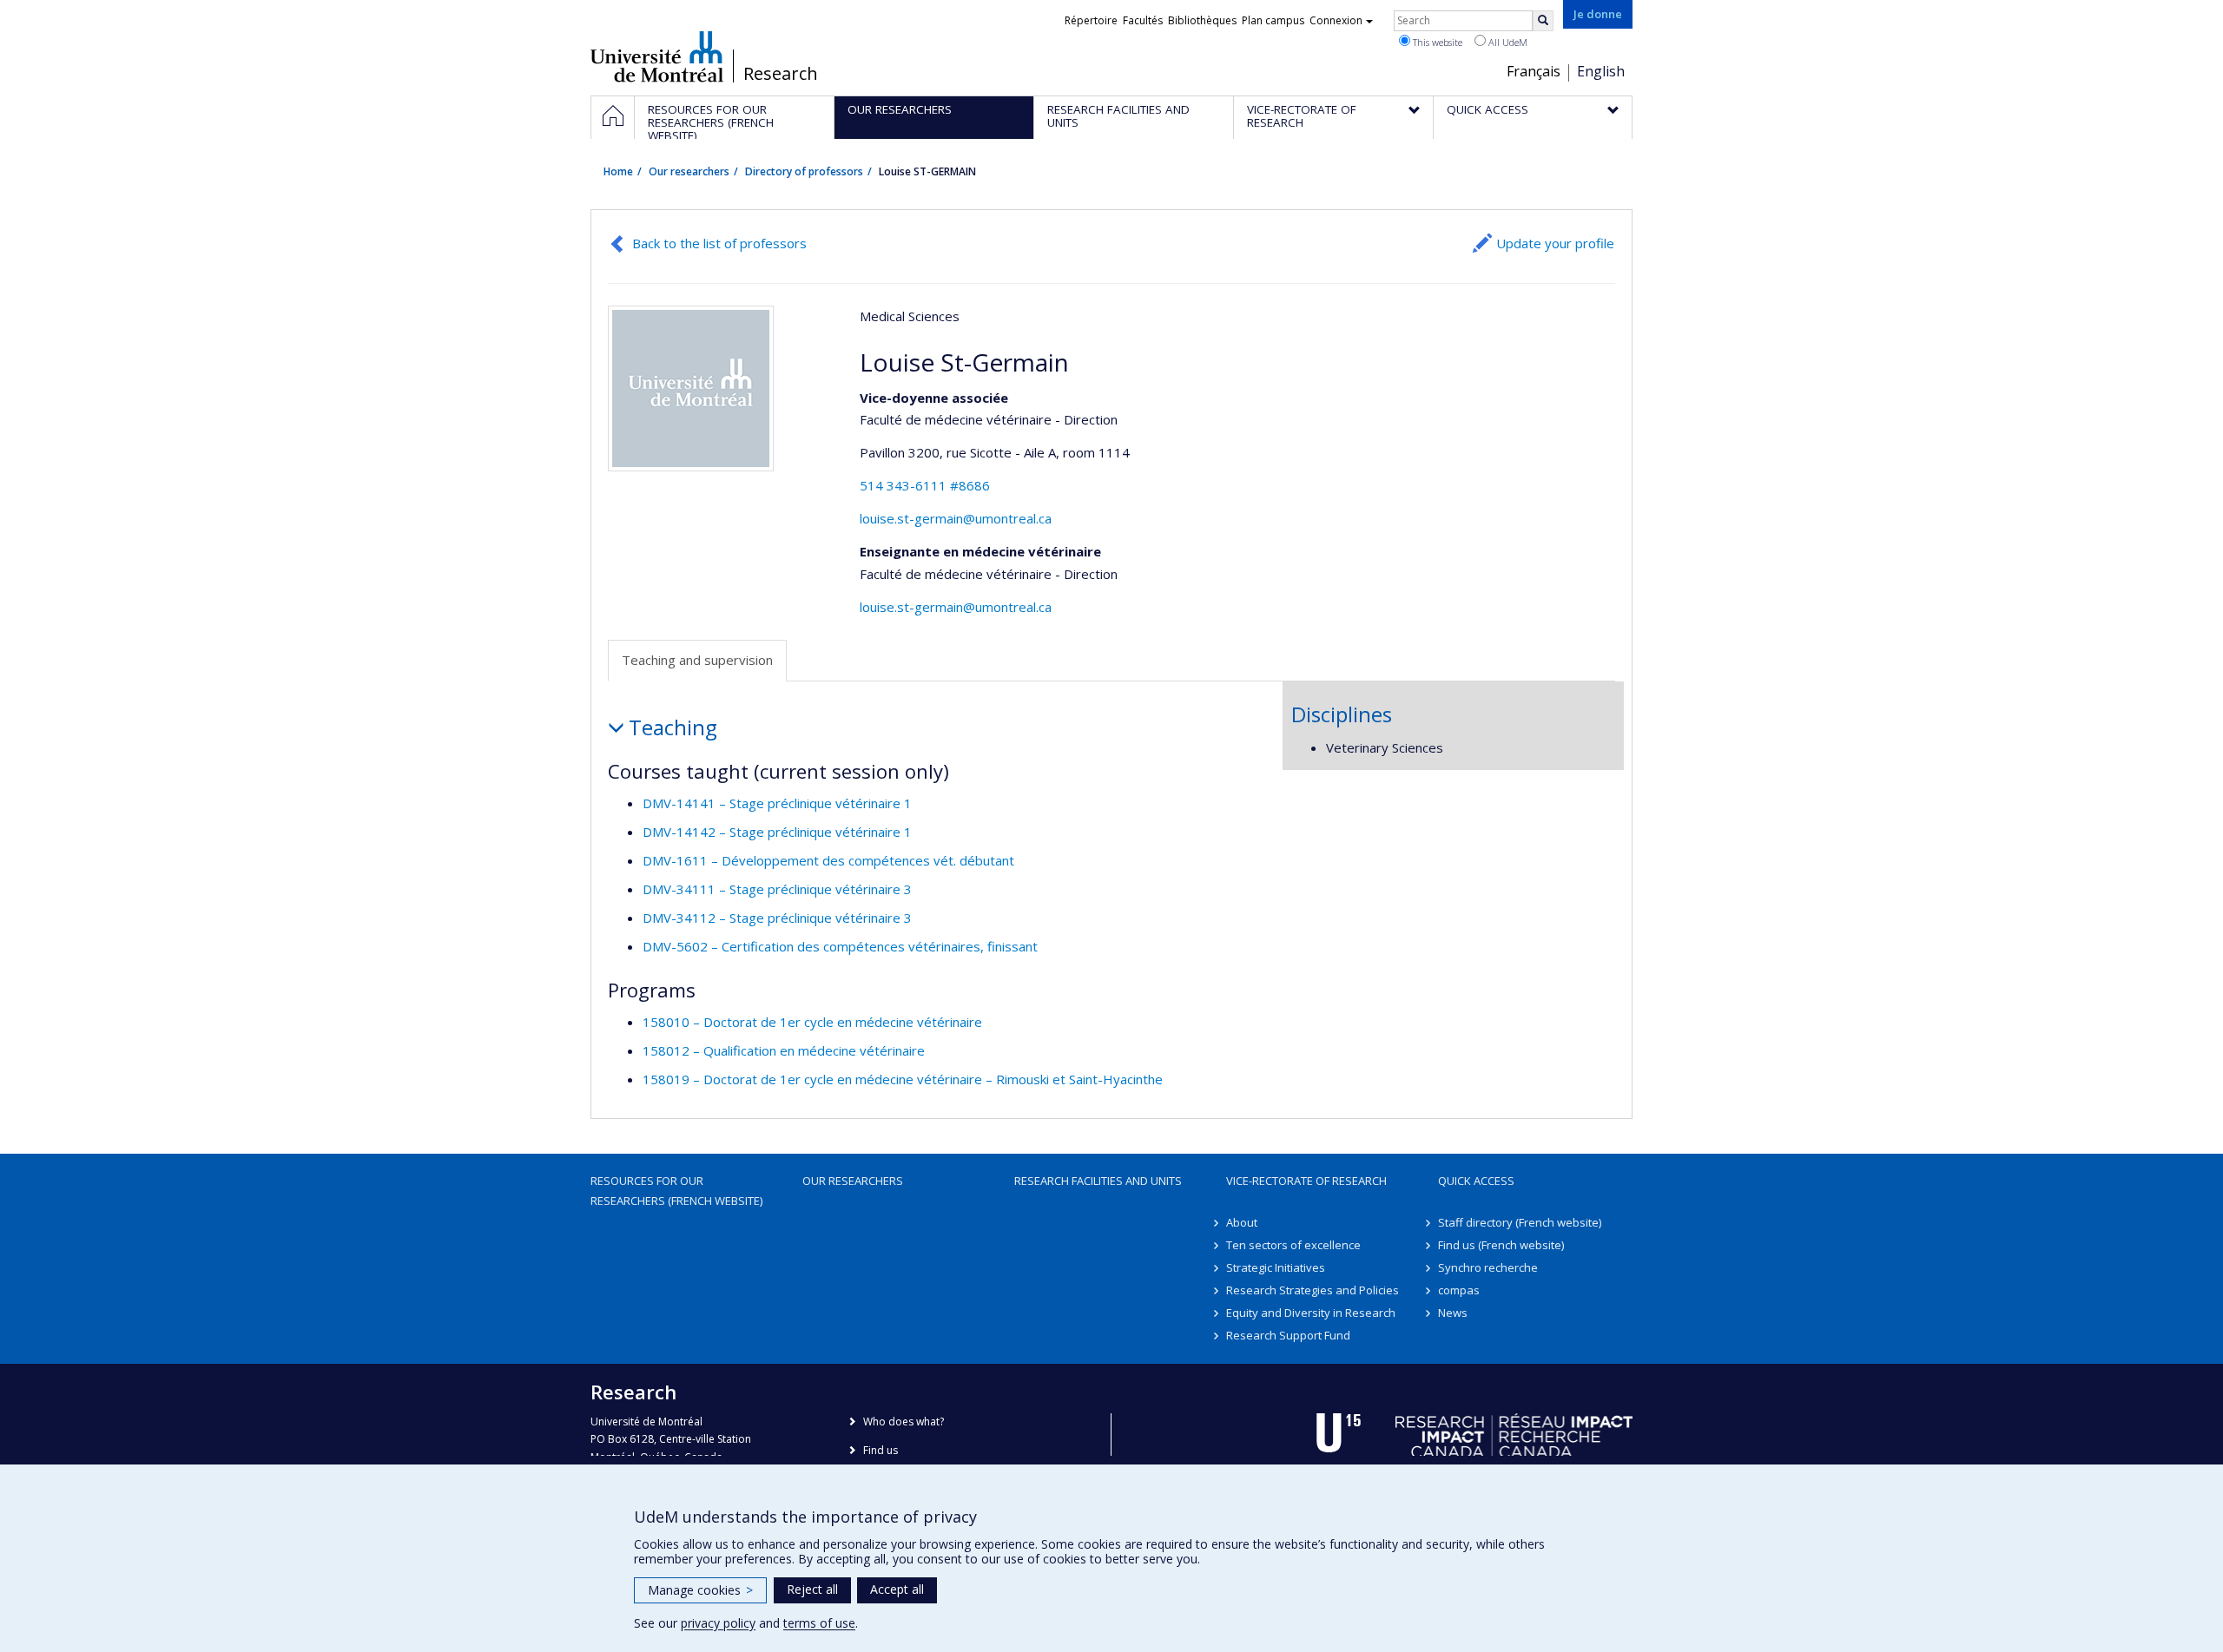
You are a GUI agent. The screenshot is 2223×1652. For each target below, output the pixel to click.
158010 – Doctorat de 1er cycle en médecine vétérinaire (812, 1022)
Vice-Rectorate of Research (1306, 1181)
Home (618, 171)
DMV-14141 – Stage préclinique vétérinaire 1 (777, 803)
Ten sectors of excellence (1293, 1245)
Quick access (1476, 1181)
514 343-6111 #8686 (925, 485)
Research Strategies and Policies (1313, 1290)
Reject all (812, 1589)
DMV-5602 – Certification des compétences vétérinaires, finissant (840, 946)
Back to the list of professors (719, 243)
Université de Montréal (657, 56)
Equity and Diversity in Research (1311, 1313)
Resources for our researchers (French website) (676, 1190)
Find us (881, 1450)
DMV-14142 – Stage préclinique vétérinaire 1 (777, 832)
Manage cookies (700, 1590)
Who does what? (904, 1422)
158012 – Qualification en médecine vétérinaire (784, 1050)
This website (1436, 42)
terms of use (819, 1623)
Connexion (1336, 20)
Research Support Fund (1288, 1335)
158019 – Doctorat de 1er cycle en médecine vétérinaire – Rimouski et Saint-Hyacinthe (903, 1079)
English (1601, 71)
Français (1534, 71)
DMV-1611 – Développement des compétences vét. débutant (828, 860)
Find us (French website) (1501, 1245)
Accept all (897, 1589)
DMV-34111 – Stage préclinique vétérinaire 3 (777, 889)
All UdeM (1507, 42)
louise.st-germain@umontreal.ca (956, 518)
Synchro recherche (1488, 1267)
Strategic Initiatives (1276, 1267)
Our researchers (689, 171)
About (1242, 1222)
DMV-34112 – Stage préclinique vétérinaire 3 (777, 918)
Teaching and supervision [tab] (697, 660)
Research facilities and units (1098, 1181)
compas (1459, 1290)
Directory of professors (804, 171)
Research (781, 74)
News (1453, 1313)
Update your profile (1555, 243)
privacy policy (718, 1623)
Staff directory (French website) (1520, 1222)
